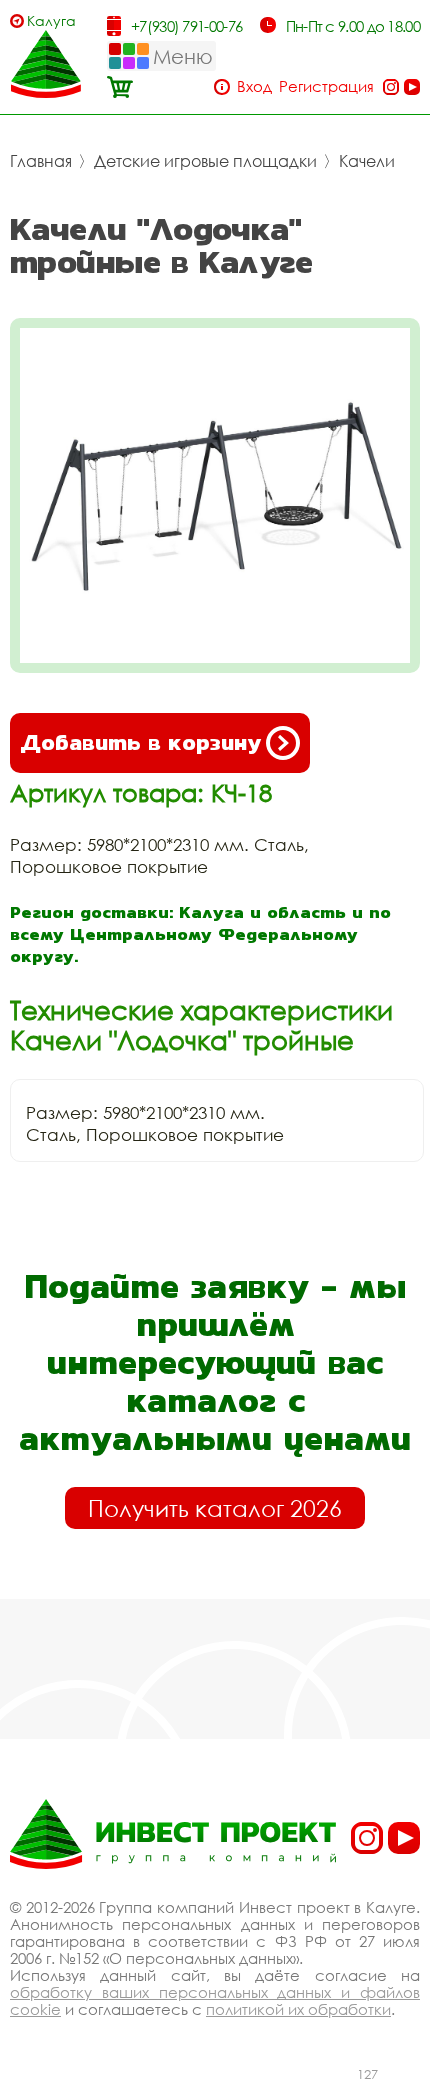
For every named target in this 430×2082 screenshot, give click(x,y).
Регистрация (326, 86)
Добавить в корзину (140, 742)
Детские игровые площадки (205, 161)
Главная (41, 161)
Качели (367, 161)
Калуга (51, 20)
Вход (254, 86)
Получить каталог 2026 (215, 1508)
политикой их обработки (298, 2009)
